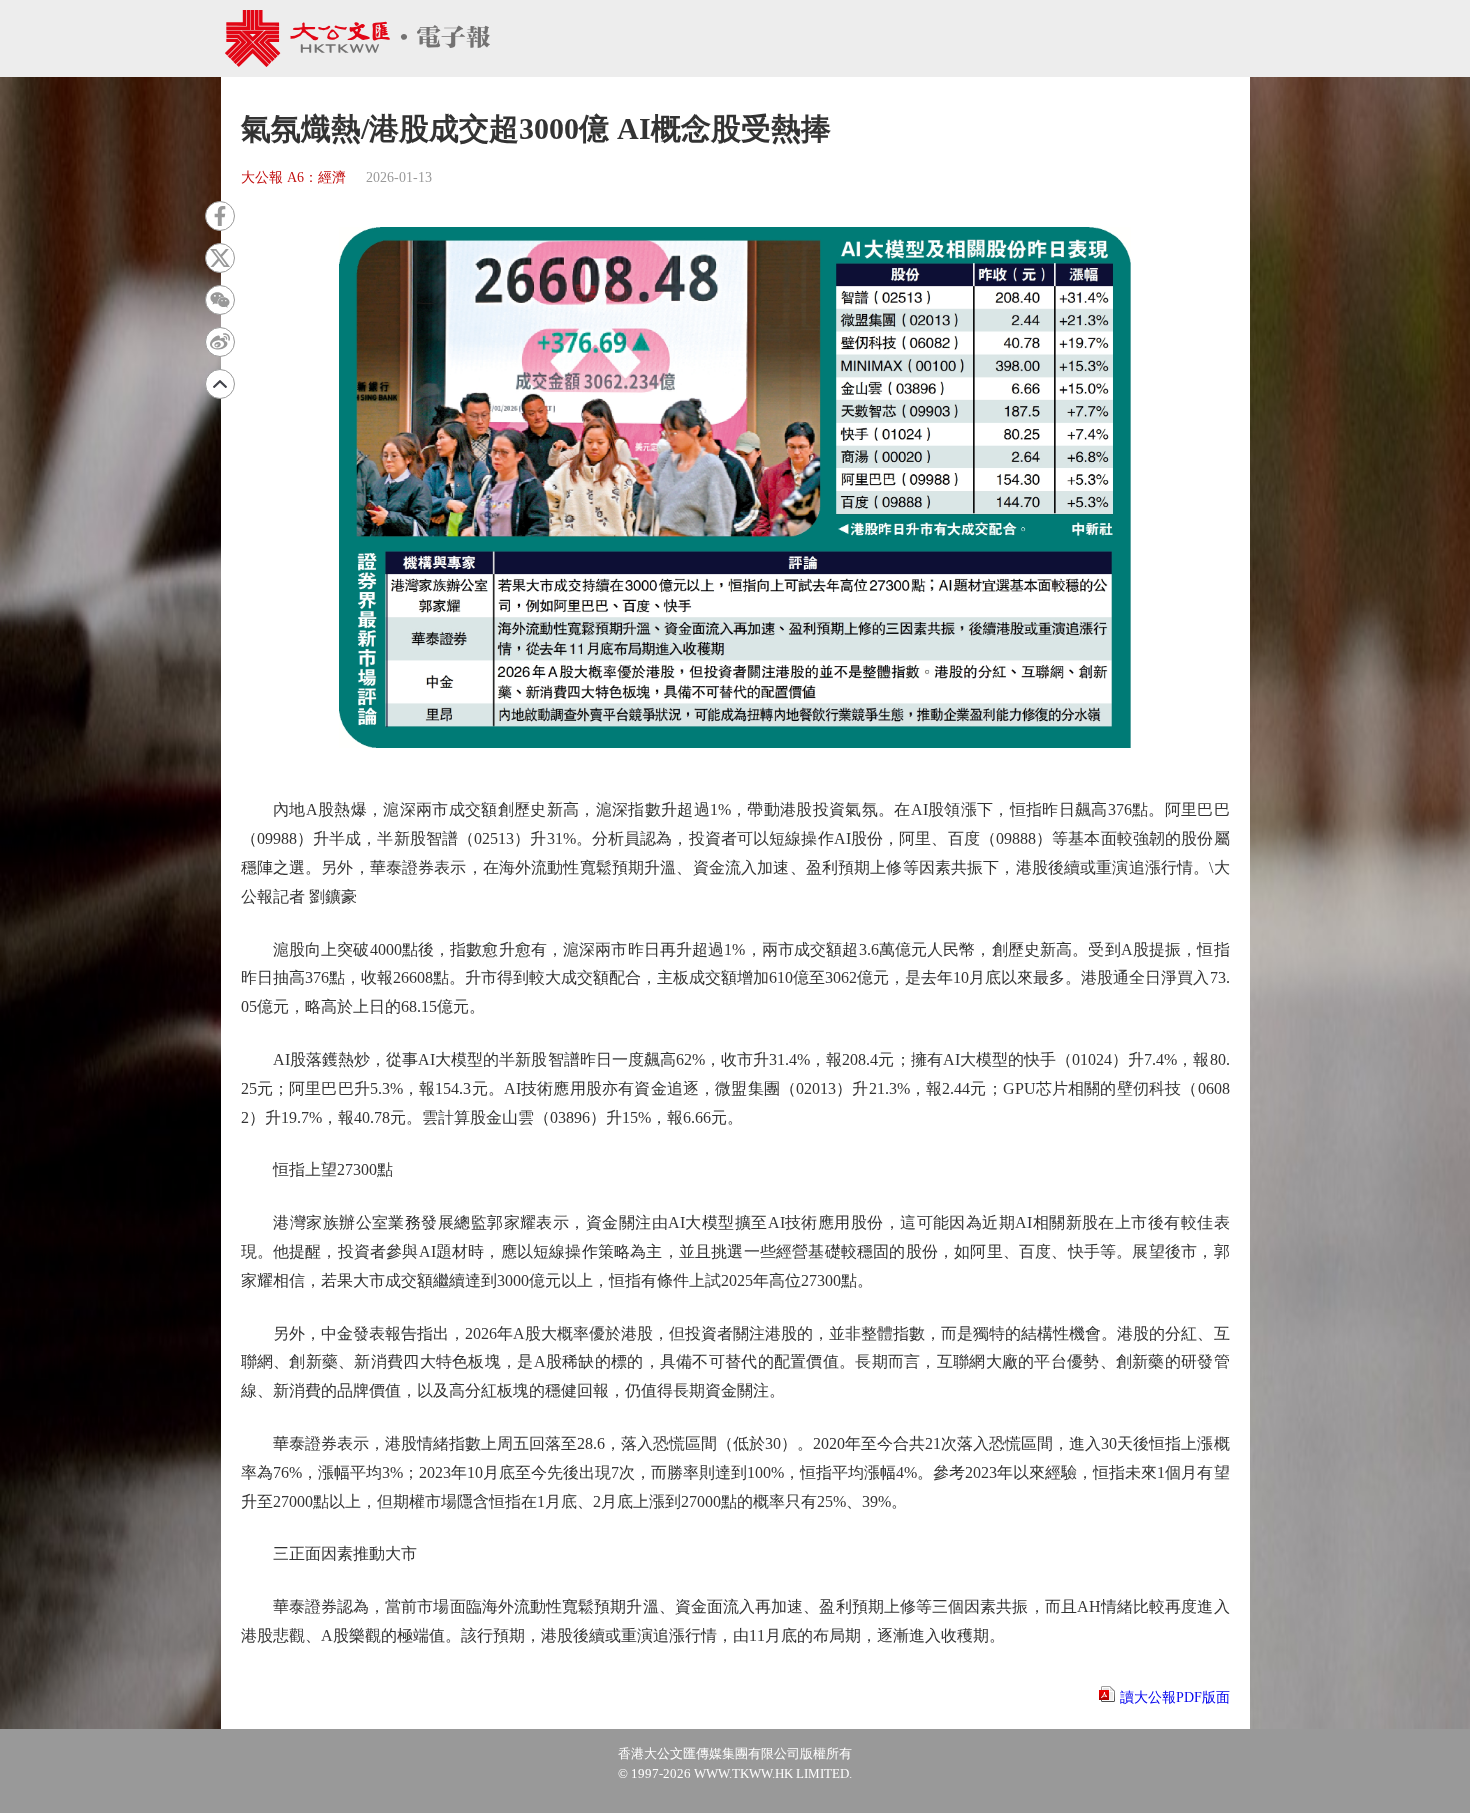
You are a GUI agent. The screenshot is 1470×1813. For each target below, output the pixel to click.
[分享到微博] (220, 342)
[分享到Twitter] (220, 258)
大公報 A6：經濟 (293, 177)
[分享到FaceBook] (220, 216)
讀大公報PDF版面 (1175, 1697)
